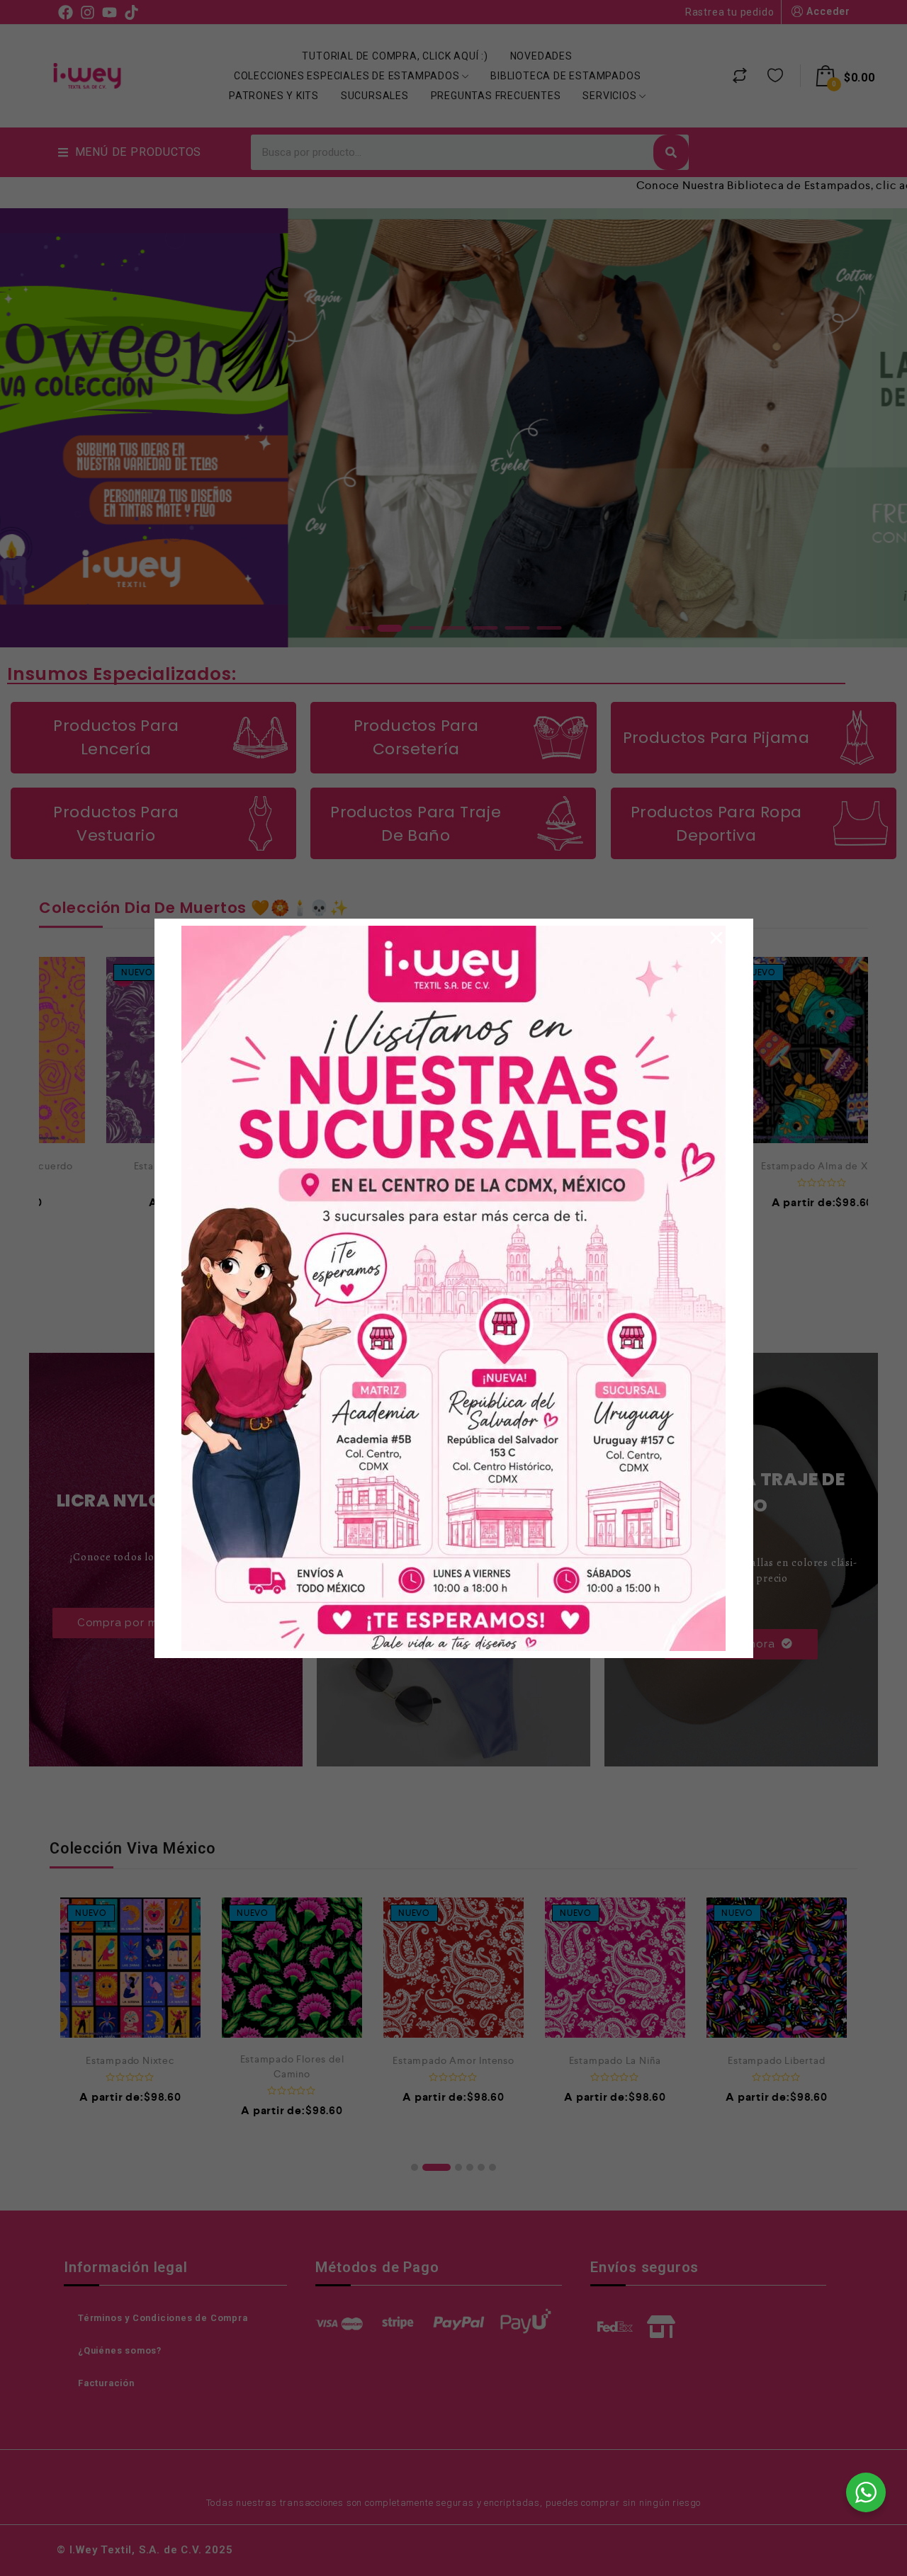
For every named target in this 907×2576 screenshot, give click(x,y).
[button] (716, 938)
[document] (453, 1288)
